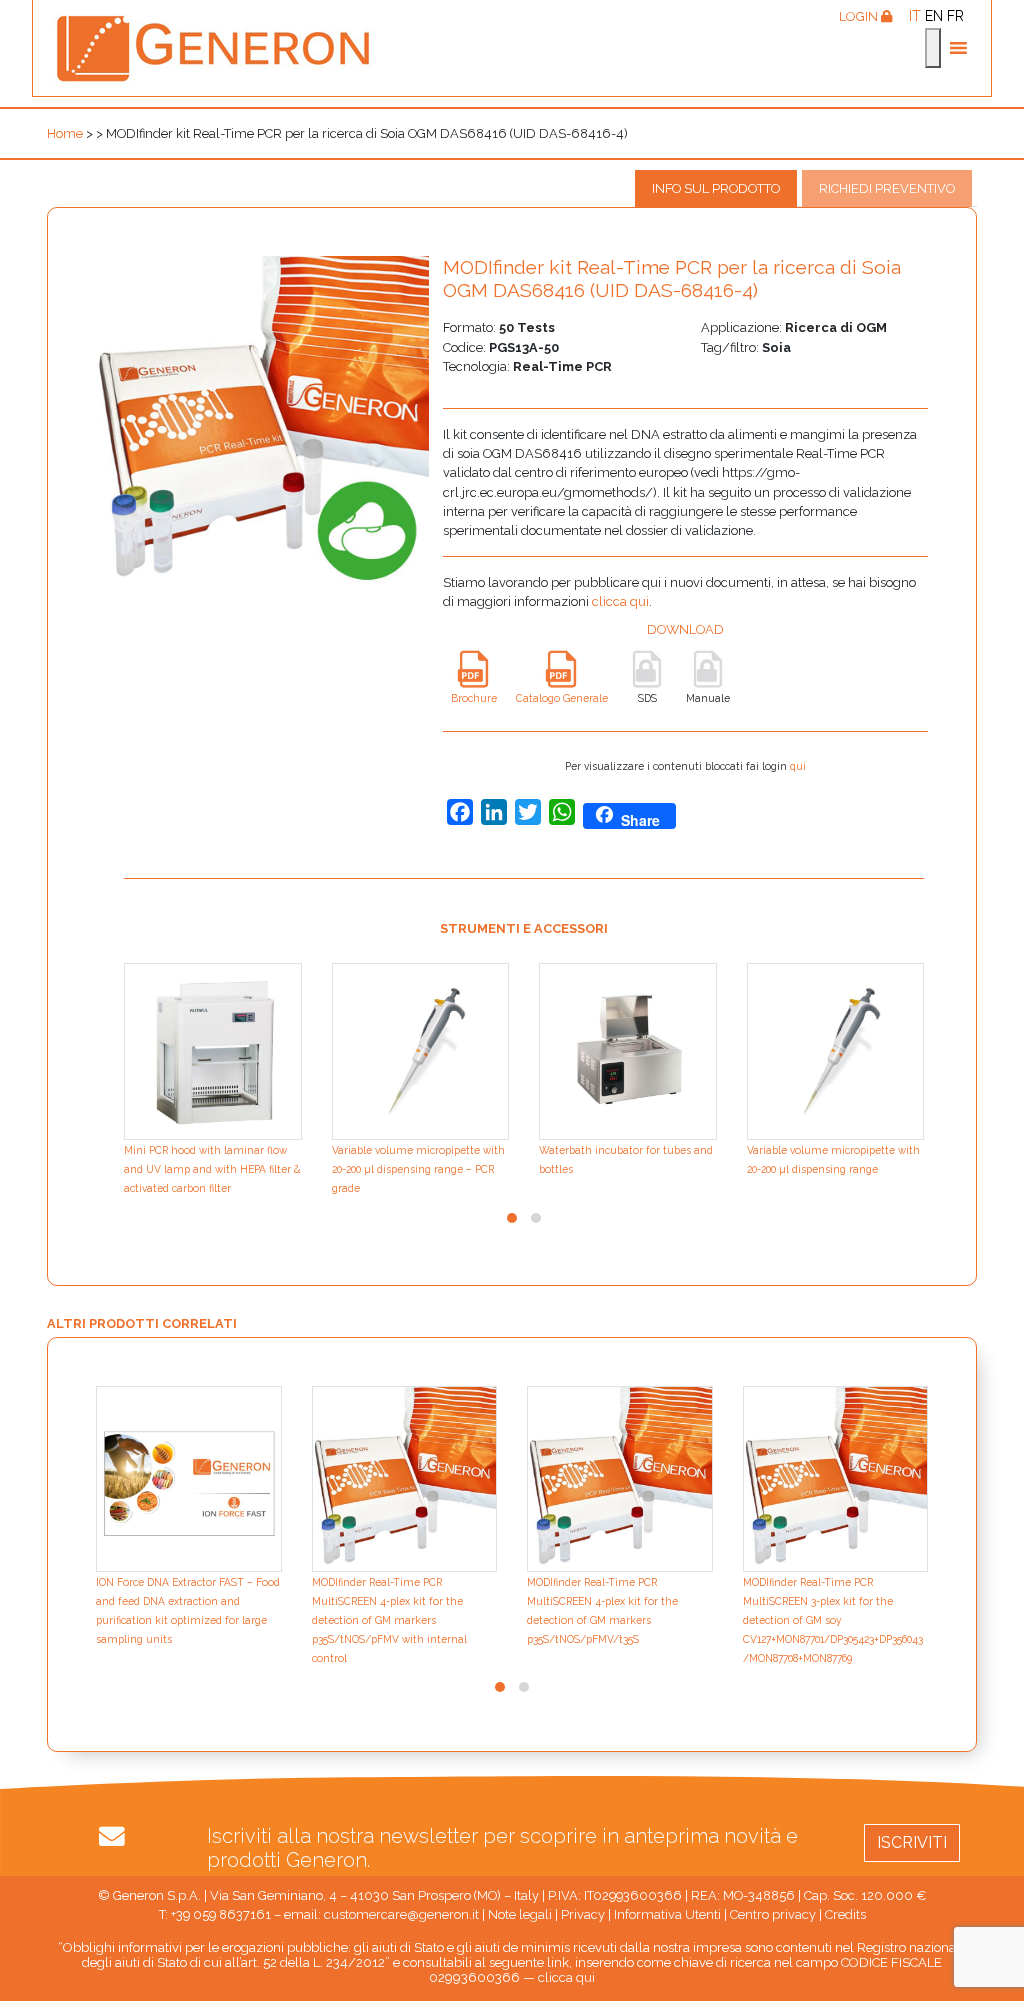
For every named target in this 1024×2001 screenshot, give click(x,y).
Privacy (583, 1914)
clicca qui (620, 601)
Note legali (520, 1914)
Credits (845, 1914)
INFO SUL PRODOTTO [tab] (716, 188)
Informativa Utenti (667, 1914)
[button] (512, 1218)
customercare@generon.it (401, 1914)
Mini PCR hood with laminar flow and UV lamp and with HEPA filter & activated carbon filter (212, 1169)
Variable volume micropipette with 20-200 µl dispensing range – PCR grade (418, 1169)
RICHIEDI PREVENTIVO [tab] (887, 188)
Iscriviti (912, 1842)
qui (798, 766)
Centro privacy (773, 1914)
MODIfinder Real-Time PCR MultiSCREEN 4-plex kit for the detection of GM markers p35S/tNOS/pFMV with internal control (389, 1620)
